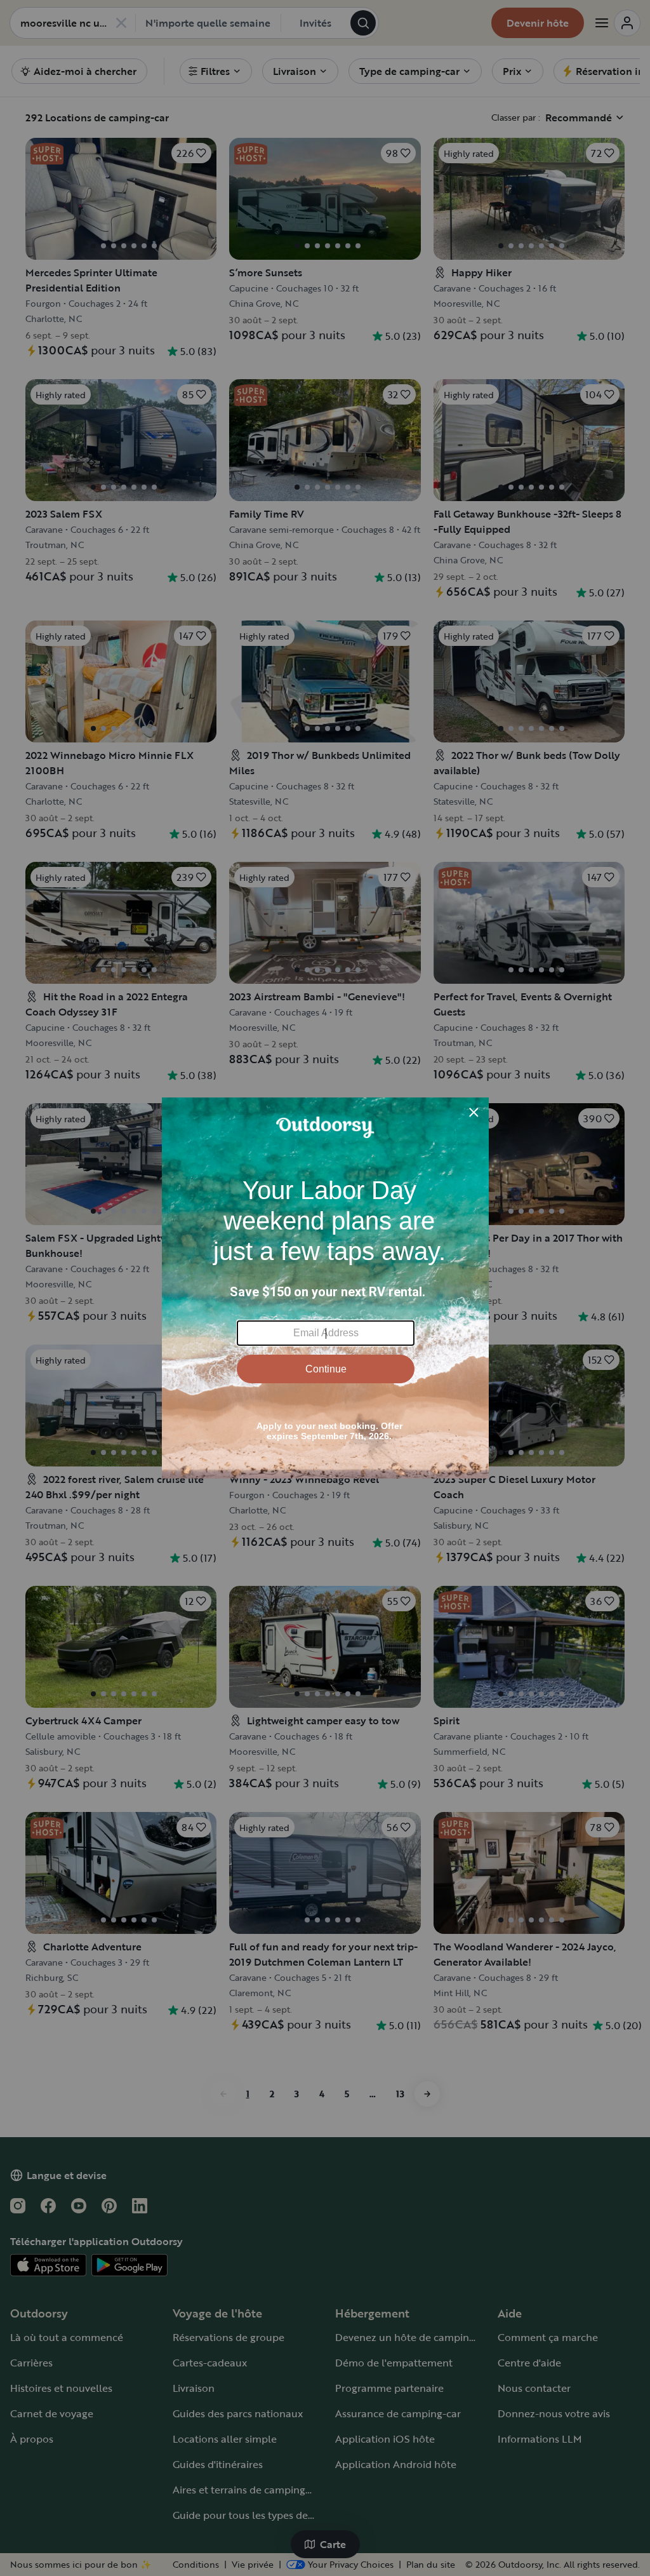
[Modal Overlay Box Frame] (325, 1288)
